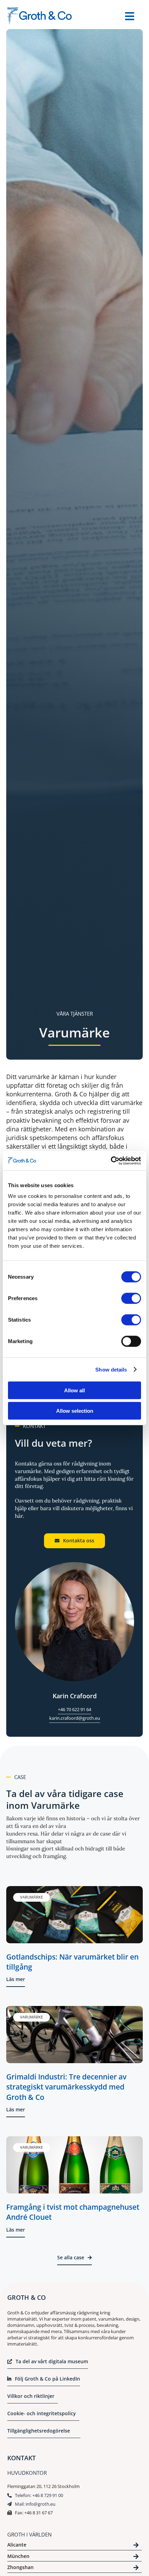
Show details (111, 1369)
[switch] (131, 1298)
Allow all (74, 1390)
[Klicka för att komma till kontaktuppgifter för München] (74, 2557)
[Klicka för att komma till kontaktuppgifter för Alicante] (74, 2546)
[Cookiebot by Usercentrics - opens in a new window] (111, 1161)
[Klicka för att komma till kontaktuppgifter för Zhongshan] (74, 2569)
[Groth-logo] (40, 10)
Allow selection (75, 1410)
